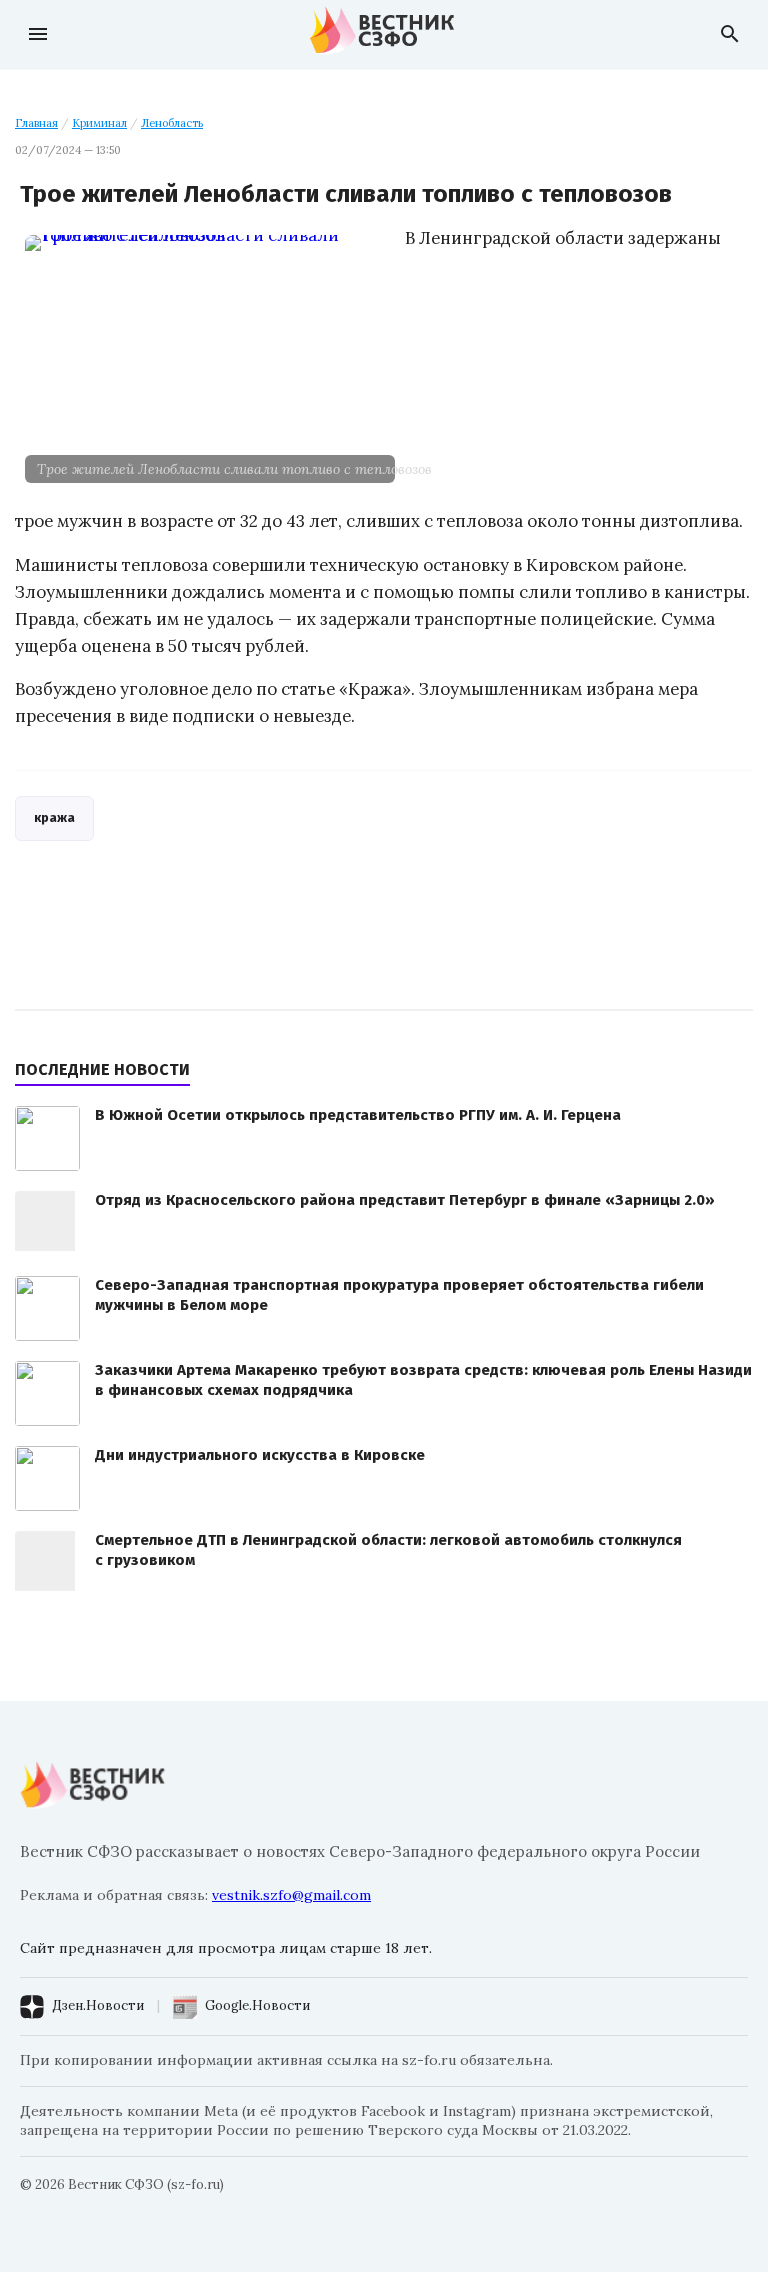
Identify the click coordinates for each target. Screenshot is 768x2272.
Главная (36, 123)
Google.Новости (257, 2005)
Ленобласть (172, 123)
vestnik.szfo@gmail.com (291, 1895)
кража (54, 817)
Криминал (99, 123)
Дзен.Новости (98, 2005)
